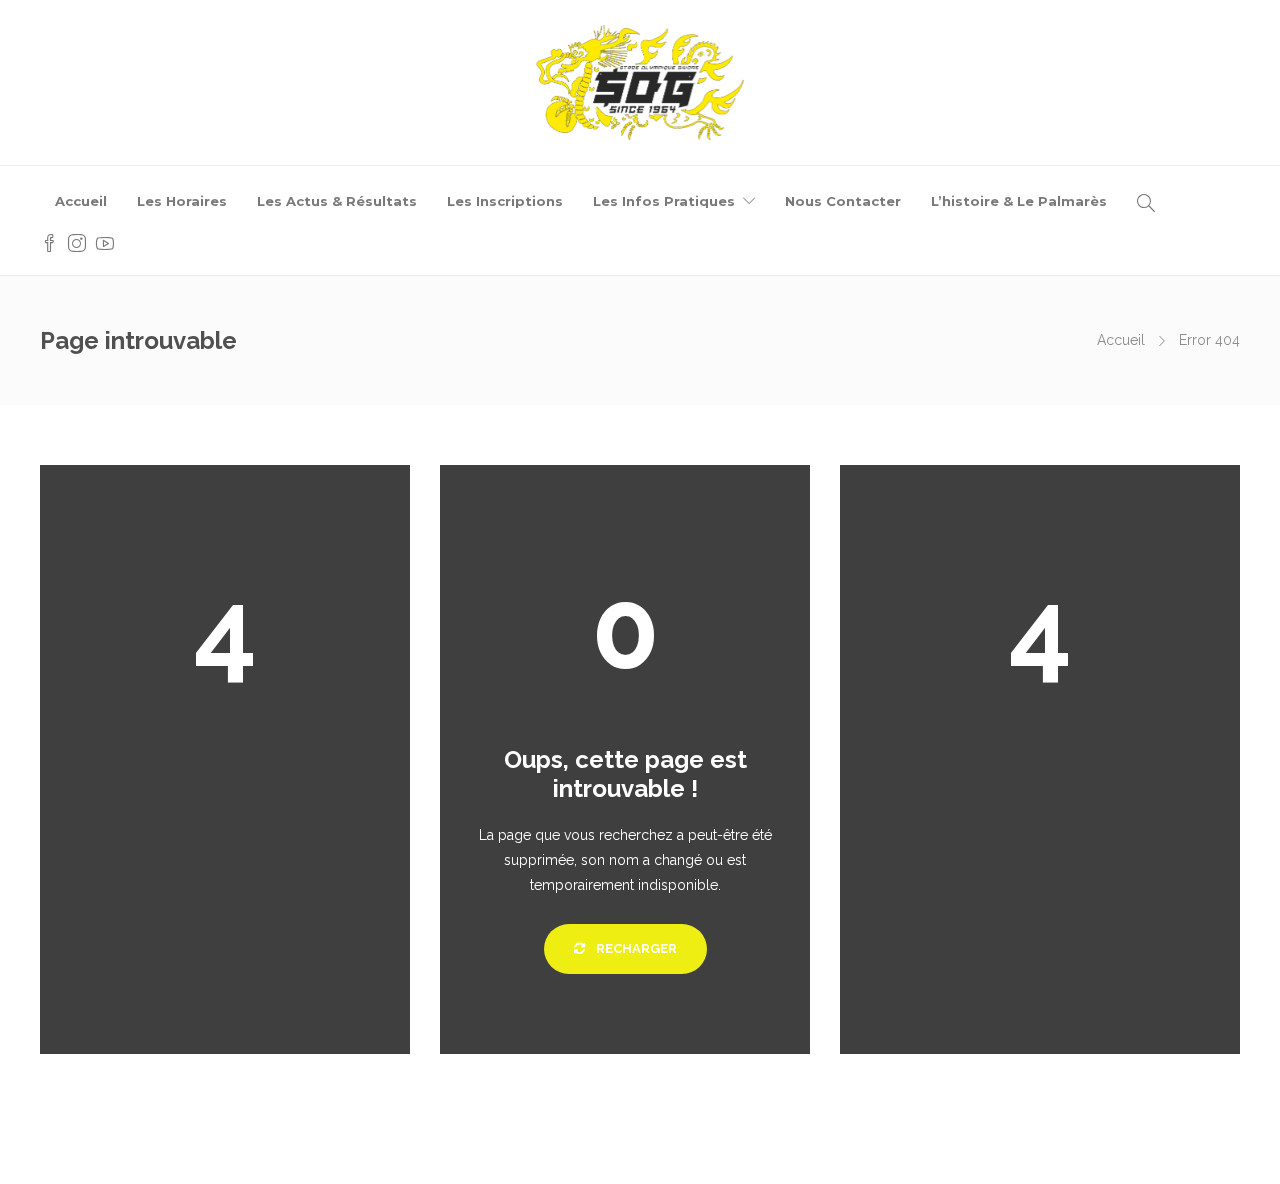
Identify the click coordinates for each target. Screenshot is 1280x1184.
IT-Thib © (763, 1149)
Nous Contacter (843, 201)
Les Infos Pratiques (664, 201)
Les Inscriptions (505, 201)
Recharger (635, 948)
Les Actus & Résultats (337, 201)
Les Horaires (182, 201)
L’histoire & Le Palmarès (1019, 201)
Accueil (81, 201)
